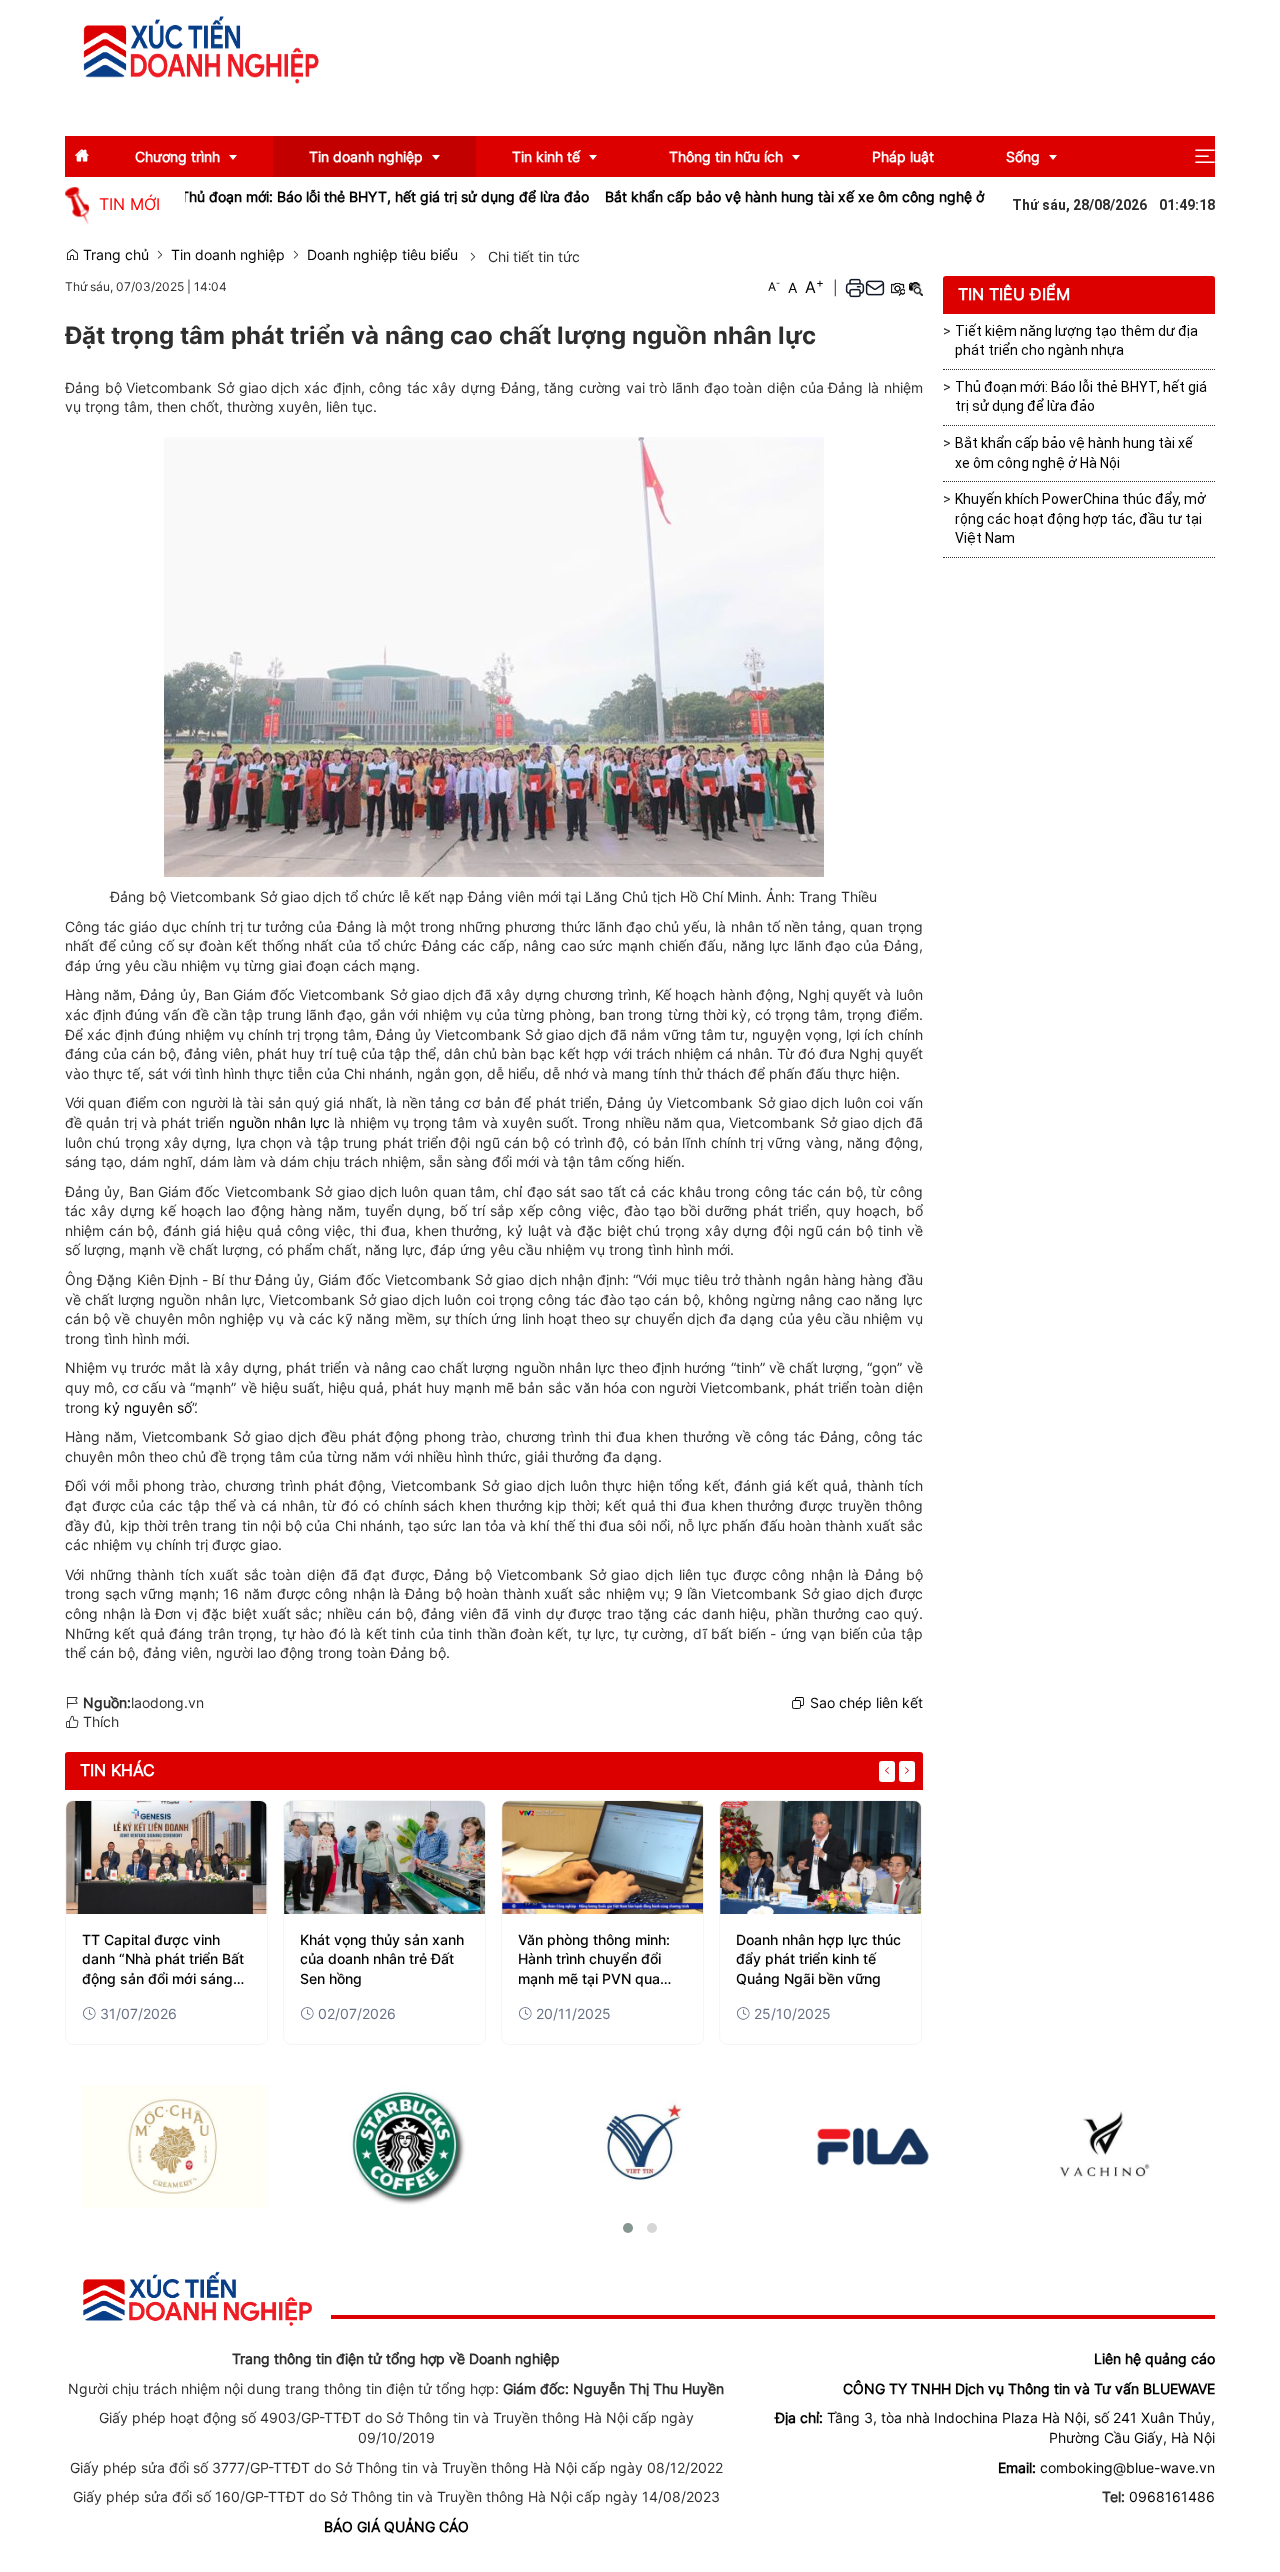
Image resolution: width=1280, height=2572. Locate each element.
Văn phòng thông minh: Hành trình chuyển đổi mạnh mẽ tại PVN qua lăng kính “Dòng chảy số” (601, 1960)
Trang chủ (114, 254)
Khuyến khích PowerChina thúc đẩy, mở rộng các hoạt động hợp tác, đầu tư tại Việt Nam (1080, 518)
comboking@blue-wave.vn (1127, 2467)
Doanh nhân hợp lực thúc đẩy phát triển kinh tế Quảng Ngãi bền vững (818, 1959)
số (184, 1407)
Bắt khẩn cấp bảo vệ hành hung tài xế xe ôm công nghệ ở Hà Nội (767, 196)
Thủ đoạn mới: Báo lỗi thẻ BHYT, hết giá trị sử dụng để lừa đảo (333, 196)
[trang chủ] (198, 2297)
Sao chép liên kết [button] (866, 1702)
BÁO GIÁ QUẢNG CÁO (396, 2526)
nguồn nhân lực (280, 1122)
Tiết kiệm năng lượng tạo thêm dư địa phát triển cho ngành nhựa (1076, 341)
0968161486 (1172, 2496)
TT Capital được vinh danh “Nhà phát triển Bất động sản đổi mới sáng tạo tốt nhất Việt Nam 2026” (163, 1960)
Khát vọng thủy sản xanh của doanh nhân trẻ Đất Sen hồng (382, 1959)
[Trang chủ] (201, 48)
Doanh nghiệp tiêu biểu (382, 254)
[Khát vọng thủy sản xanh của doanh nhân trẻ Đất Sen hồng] (384, 1857)
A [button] (774, 286)
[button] (1205, 156)
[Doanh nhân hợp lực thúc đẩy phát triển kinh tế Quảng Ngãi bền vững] (820, 1857)
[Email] (875, 287)
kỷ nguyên (140, 1407)
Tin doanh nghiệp (228, 254)
